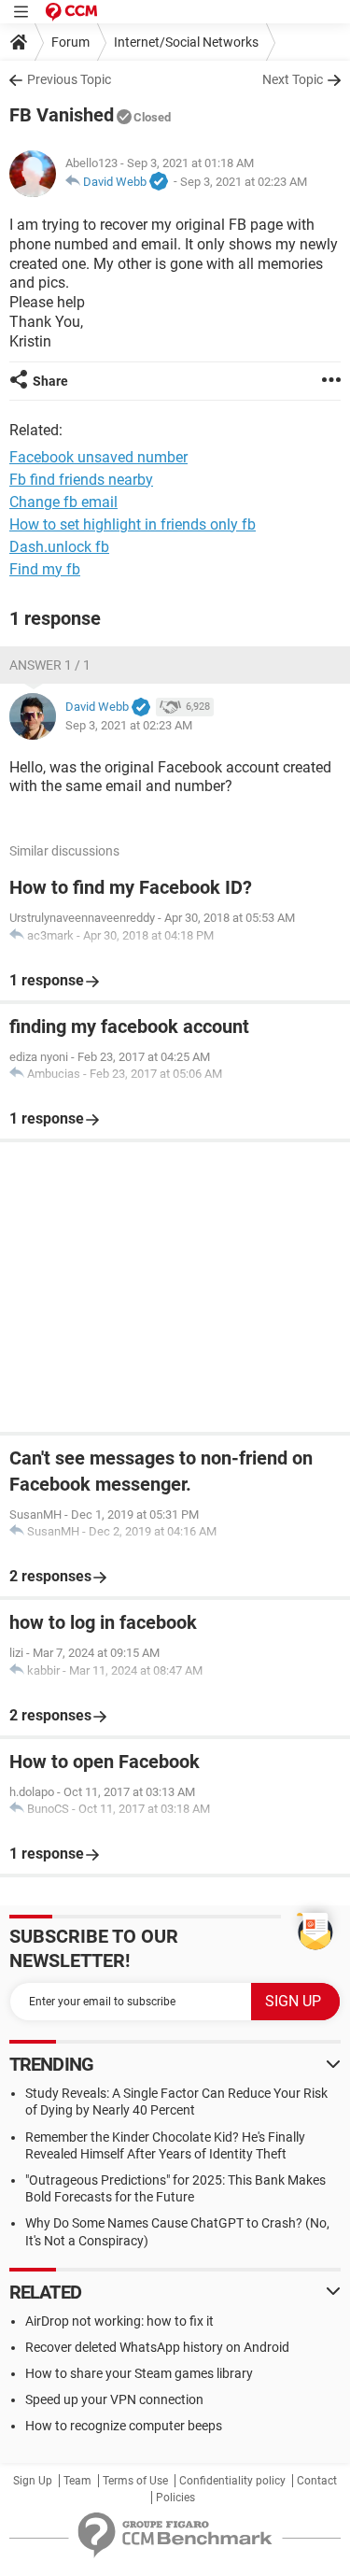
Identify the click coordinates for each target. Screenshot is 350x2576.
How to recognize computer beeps (124, 2426)
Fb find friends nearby (81, 480)
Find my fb (45, 569)
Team (77, 2481)
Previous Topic (69, 79)
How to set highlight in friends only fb (133, 524)
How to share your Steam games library (139, 2373)
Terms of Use (135, 2481)
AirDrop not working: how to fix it (119, 2321)
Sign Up (33, 2481)
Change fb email (63, 502)
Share (50, 381)
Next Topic (293, 79)
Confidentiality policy (232, 2481)
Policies (175, 2498)
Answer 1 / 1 (50, 665)
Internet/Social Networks (186, 42)
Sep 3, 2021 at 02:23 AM (244, 182)
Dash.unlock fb (59, 547)
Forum (70, 42)
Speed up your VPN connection (114, 2399)
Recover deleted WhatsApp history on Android (157, 2347)
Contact (317, 2481)
